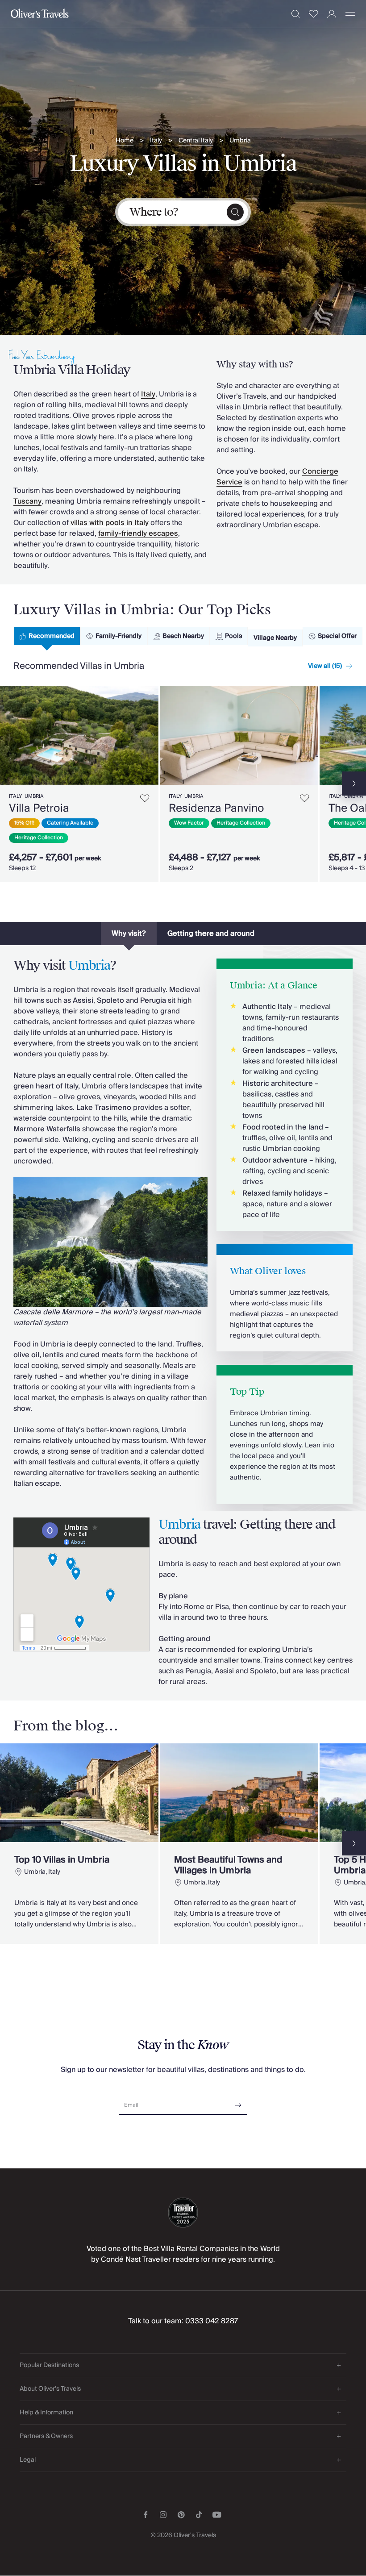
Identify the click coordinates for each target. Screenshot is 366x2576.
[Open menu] (350, 14)
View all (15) (325, 666)
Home (125, 141)
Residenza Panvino (216, 808)
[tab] (47, 636)
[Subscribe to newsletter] (238, 2102)
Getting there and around (211, 934)
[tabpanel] (183, 782)
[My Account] (332, 14)
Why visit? (129, 934)
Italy (156, 141)
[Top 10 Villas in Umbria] (79, 1844)
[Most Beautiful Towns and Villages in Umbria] (239, 1844)
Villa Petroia (39, 808)
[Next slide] (152, 735)
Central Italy (196, 141)
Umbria (240, 141)
